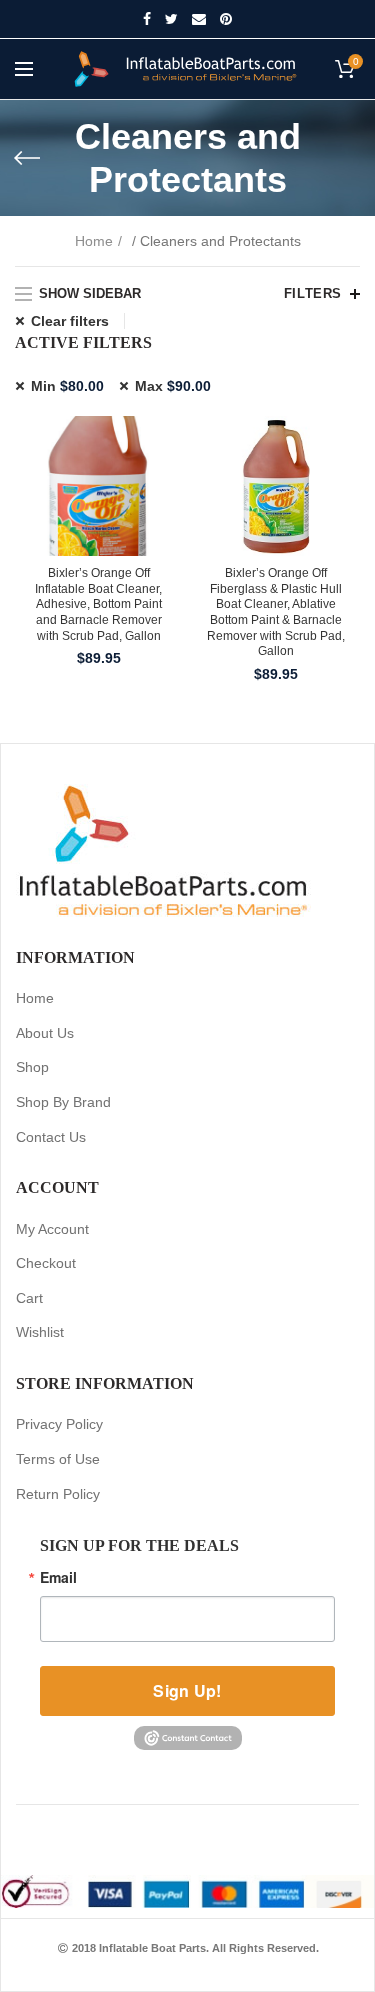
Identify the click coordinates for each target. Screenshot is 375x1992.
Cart (29, 1298)
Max (173, 386)
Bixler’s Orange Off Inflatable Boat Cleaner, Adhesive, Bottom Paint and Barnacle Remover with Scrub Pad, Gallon (98, 604)
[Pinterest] (226, 19)
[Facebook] (147, 19)
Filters (313, 293)
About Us (45, 1033)
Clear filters (70, 321)
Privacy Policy (59, 1424)
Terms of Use (58, 1459)
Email (58, 1577)
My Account (52, 1229)
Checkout (46, 1263)
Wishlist (40, 1332)
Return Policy (58, 1494)
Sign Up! (187, 1690)
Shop (32, 1067)
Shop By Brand (63, 1102)
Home (94, 241)
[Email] (199, 19)
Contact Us (51, 1137)
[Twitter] (171, 19)
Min (67, 386)
